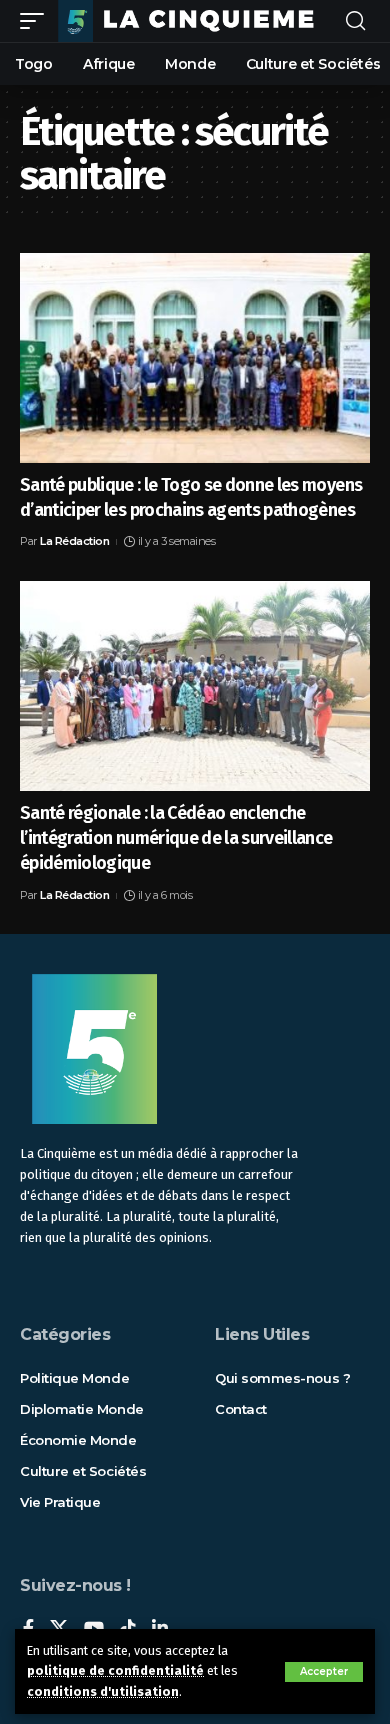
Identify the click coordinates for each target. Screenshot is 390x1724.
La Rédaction (74, 541)
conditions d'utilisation (103, 1691)
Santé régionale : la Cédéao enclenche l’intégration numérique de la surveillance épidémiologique (176, 838)
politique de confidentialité (115, 1670)
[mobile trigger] (37, 21)
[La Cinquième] (193, 21)
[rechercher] (355, 21)
